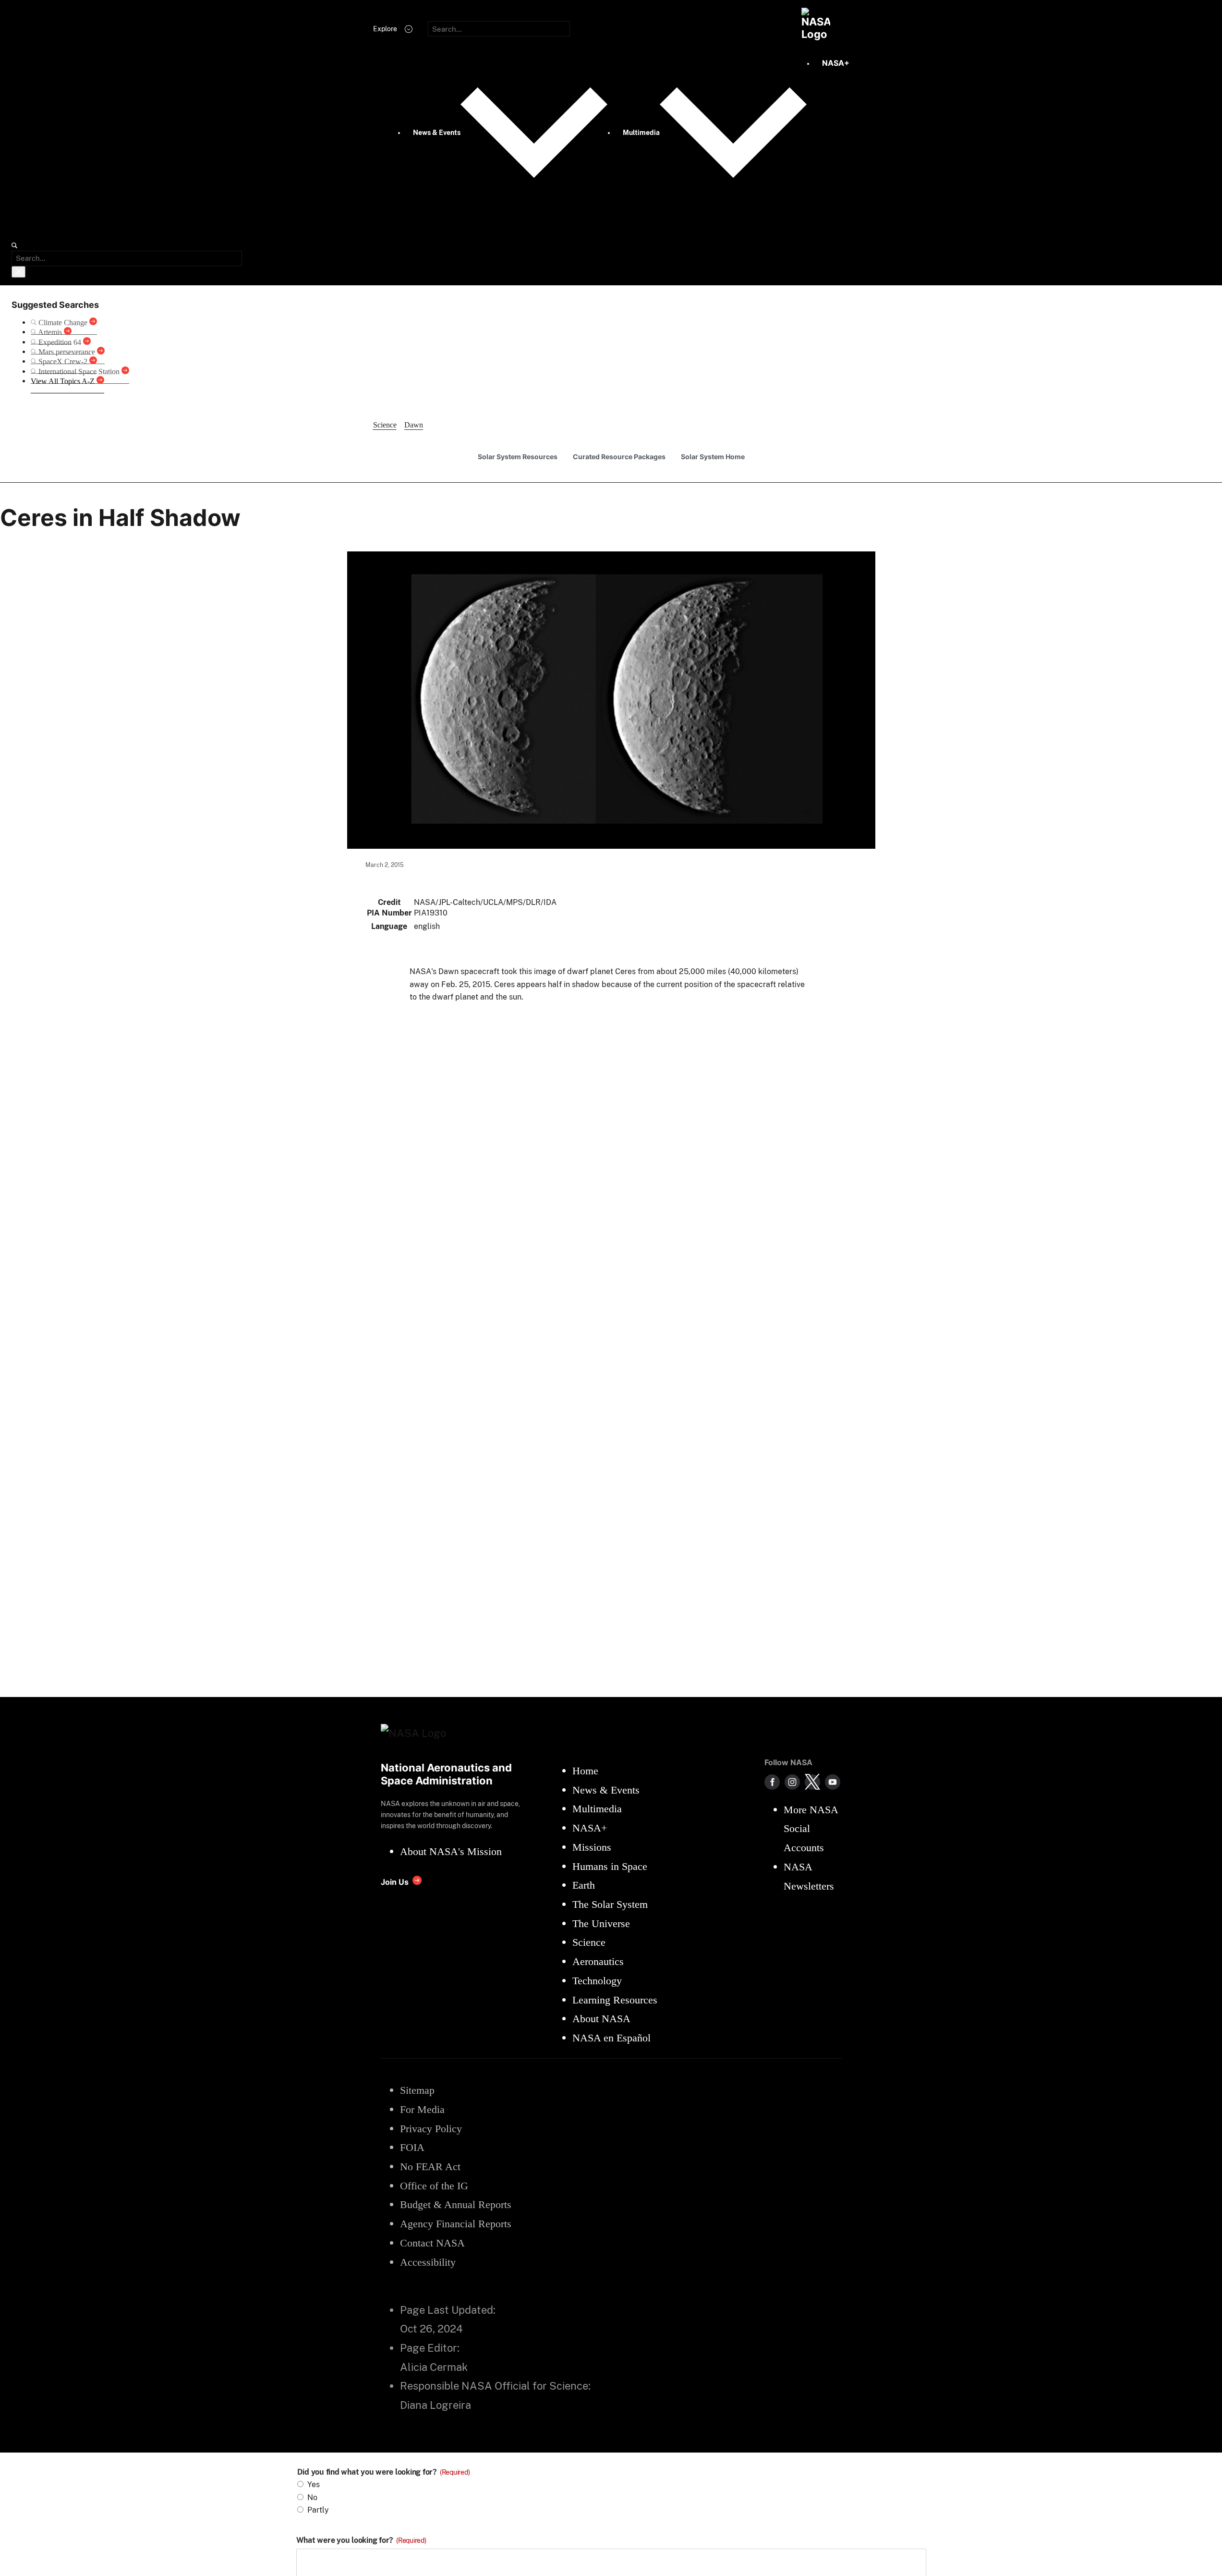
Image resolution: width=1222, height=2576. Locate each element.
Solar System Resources (518, 457)
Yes (314, 2484)
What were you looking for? (361, 2540)
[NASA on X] (812, 1782)
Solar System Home (713, 457)
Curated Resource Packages (619, 457)
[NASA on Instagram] (792, 1782)
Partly (318, 2510)
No (312, 2497)
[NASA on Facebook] (772, 1782)
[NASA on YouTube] (833, 1782)
